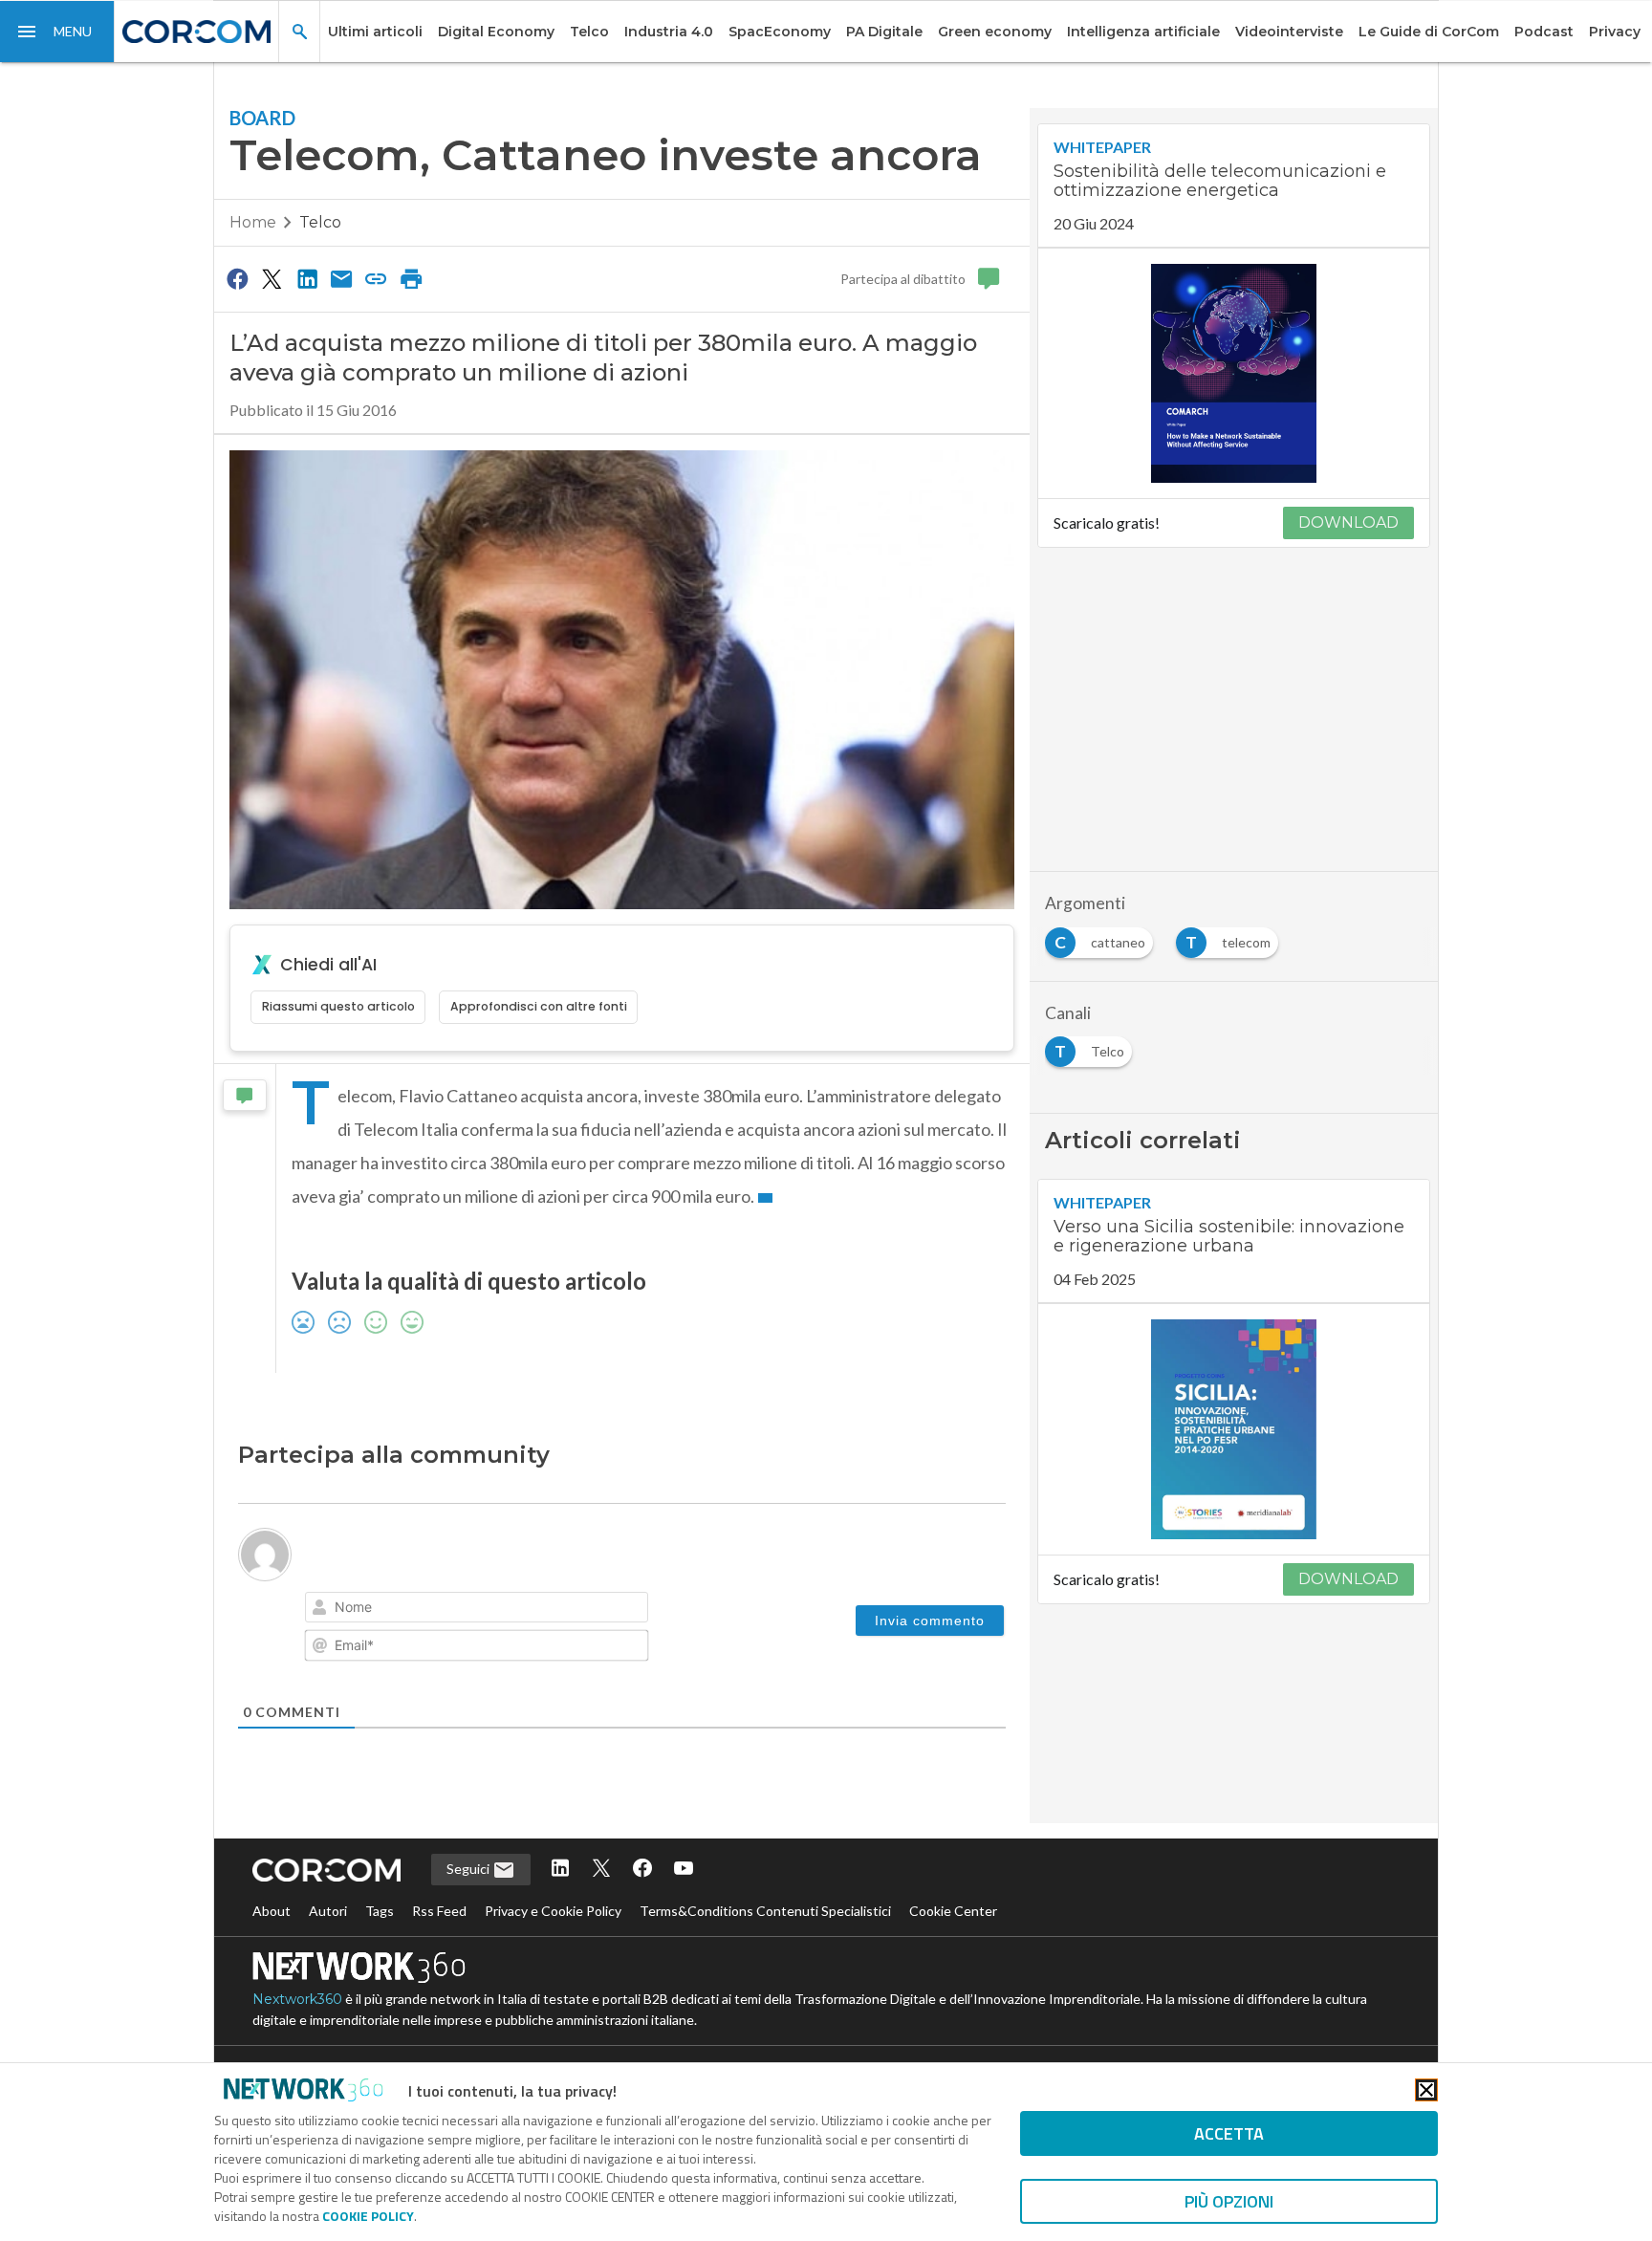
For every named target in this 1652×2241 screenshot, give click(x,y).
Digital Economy (496, 32)
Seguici (469, 1869)
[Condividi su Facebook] (237, 278)
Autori (328, 1911)
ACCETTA (1229, 2133)
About (272, 1911)
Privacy (1615, 32)
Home (253, 222)
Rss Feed (439, 1911)
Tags (380, 1911)
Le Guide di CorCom (1429, 32)
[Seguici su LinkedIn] (560, 1870)
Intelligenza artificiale (1143, 32)
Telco (589, 32)
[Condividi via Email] (341, 278)
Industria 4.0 (669, 32)
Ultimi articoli (375, 32)
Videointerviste (1289, 32)
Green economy (995, 32)
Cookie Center (953, 1911)
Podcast (1544, 32)
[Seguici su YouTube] (684, 1870)
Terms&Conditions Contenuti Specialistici (765, 1911)
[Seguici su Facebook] (642, 1870)
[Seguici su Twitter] (601, 1870)
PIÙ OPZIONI (1229, 2201)
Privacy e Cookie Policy (553, 1911)
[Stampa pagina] (411, 278)
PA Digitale (884, 32)
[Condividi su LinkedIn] (307, 278)
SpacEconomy (780, 32)
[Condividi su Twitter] (272, 278)
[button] (57, 32)
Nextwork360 (297, 1999)
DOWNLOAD (1348, 522)
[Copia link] (377, 278)
